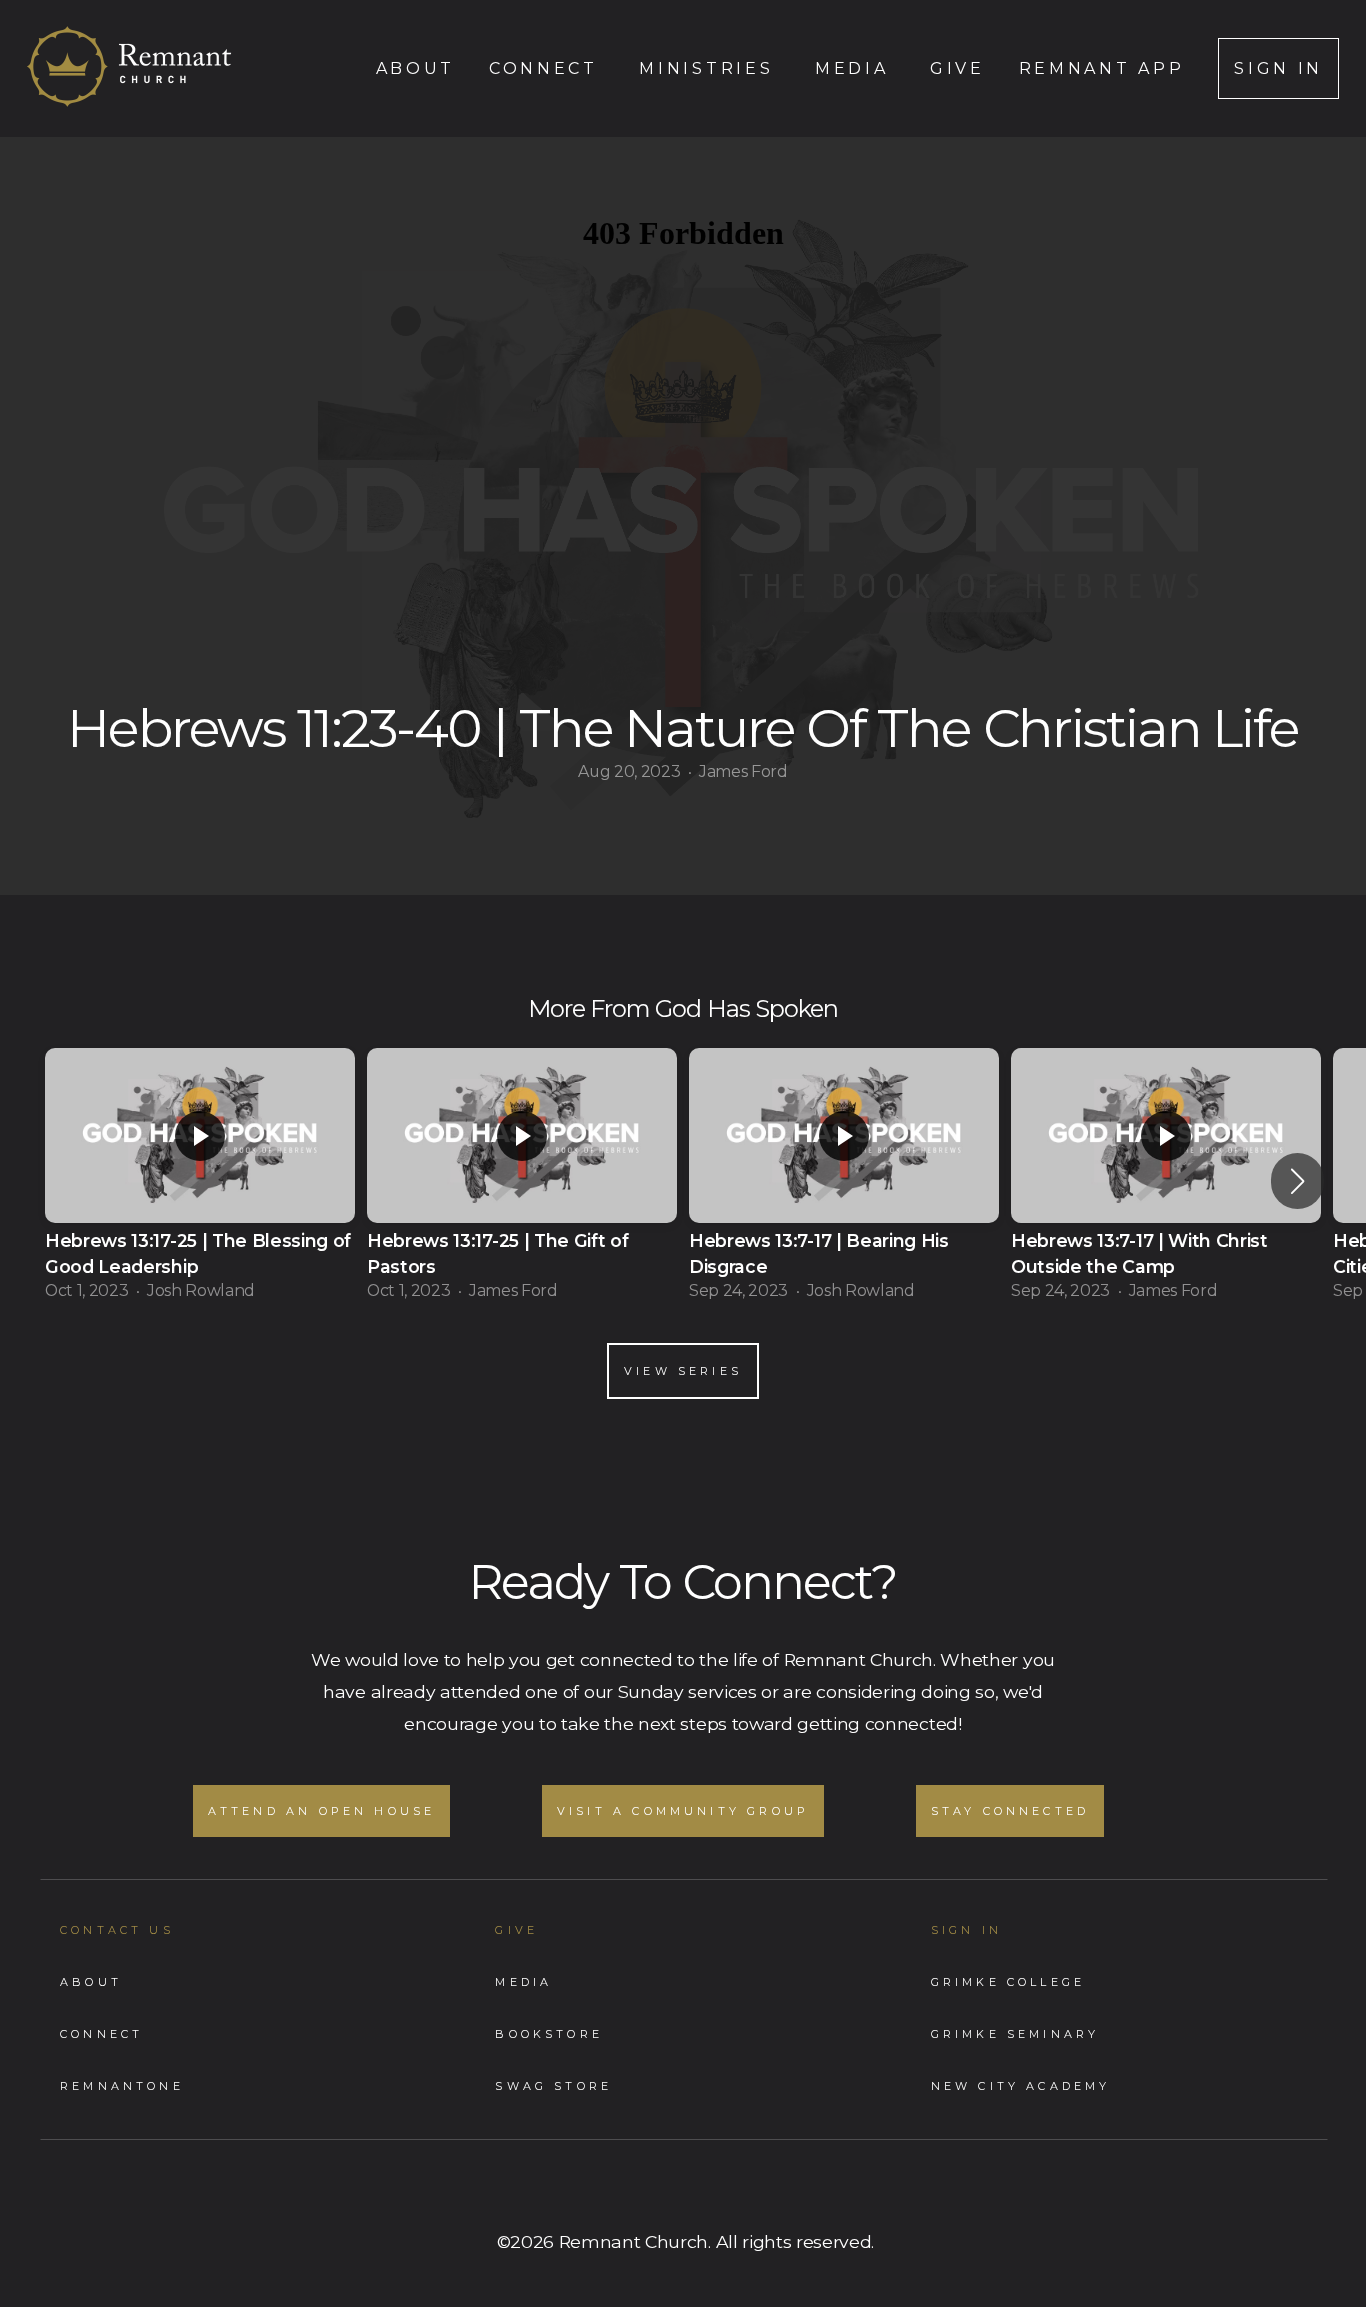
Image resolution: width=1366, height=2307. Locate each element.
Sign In (1278, 68)
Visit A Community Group (683, 1811)
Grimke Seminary (1015, 2034)
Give (957, 68)
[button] (1297, 1181)
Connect (547, 68)
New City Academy (1021, 2086)
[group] (200, 1180)
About (415, 68)
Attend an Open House (322, 1811)
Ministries (709, 68)
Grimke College (1008, 1982)
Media (855, 68)
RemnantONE (122, 2086)
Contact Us (117, 1930)
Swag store (553, 2086)
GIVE (516, 1930)
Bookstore (549, 2034)
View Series (683, 1371)
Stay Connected (1010, 1811)
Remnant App (1101, 68)
